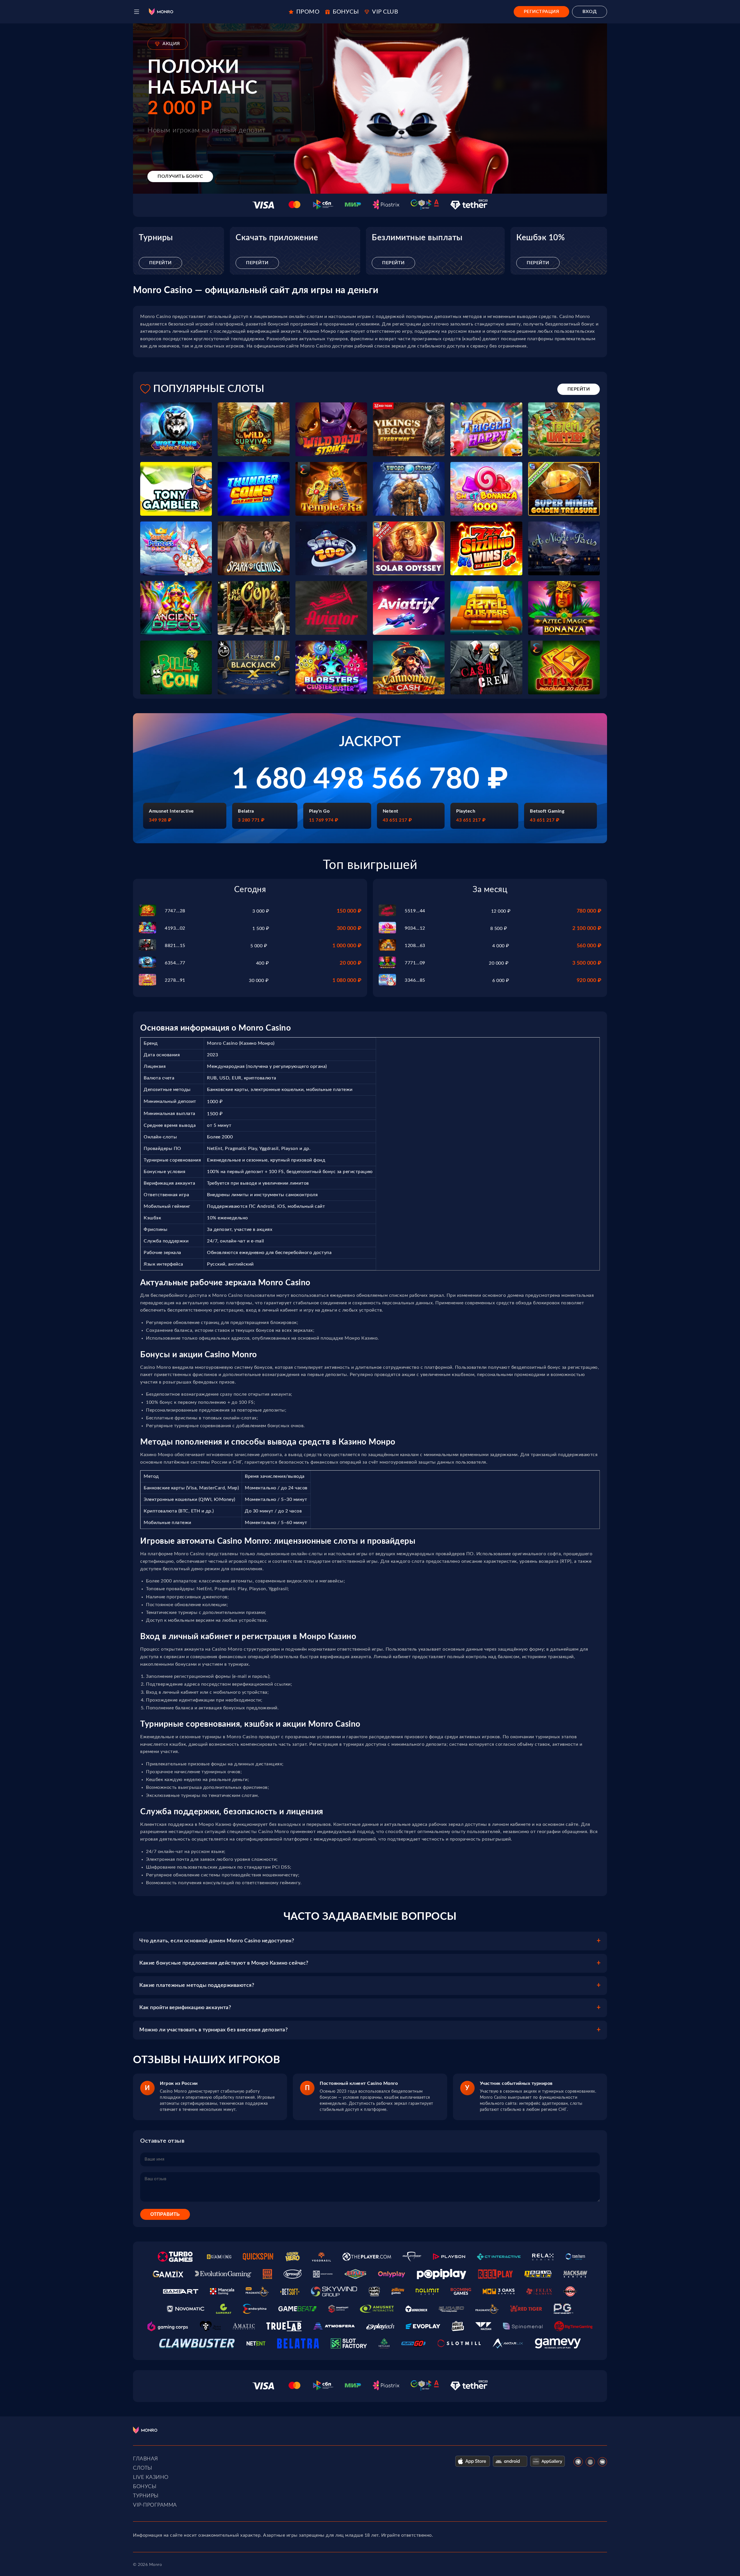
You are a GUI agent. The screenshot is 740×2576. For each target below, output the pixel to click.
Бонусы (145, 2487)
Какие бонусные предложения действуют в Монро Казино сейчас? (224, 1963)
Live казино (151, 2477)
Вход (590, 12)
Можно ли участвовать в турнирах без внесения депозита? (213, 2030)
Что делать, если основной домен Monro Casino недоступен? (217, 1941)
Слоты (143, 2468)
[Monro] (161, 12)
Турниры (146, 2496)
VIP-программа (155, 2505)
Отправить (165, 2214)
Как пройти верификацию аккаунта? (185, 2008)
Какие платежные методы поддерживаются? (197, 1985)
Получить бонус (180, 176)
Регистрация (542, 12)
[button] (137, 12)
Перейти (160, 263)
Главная (146, 2459)
